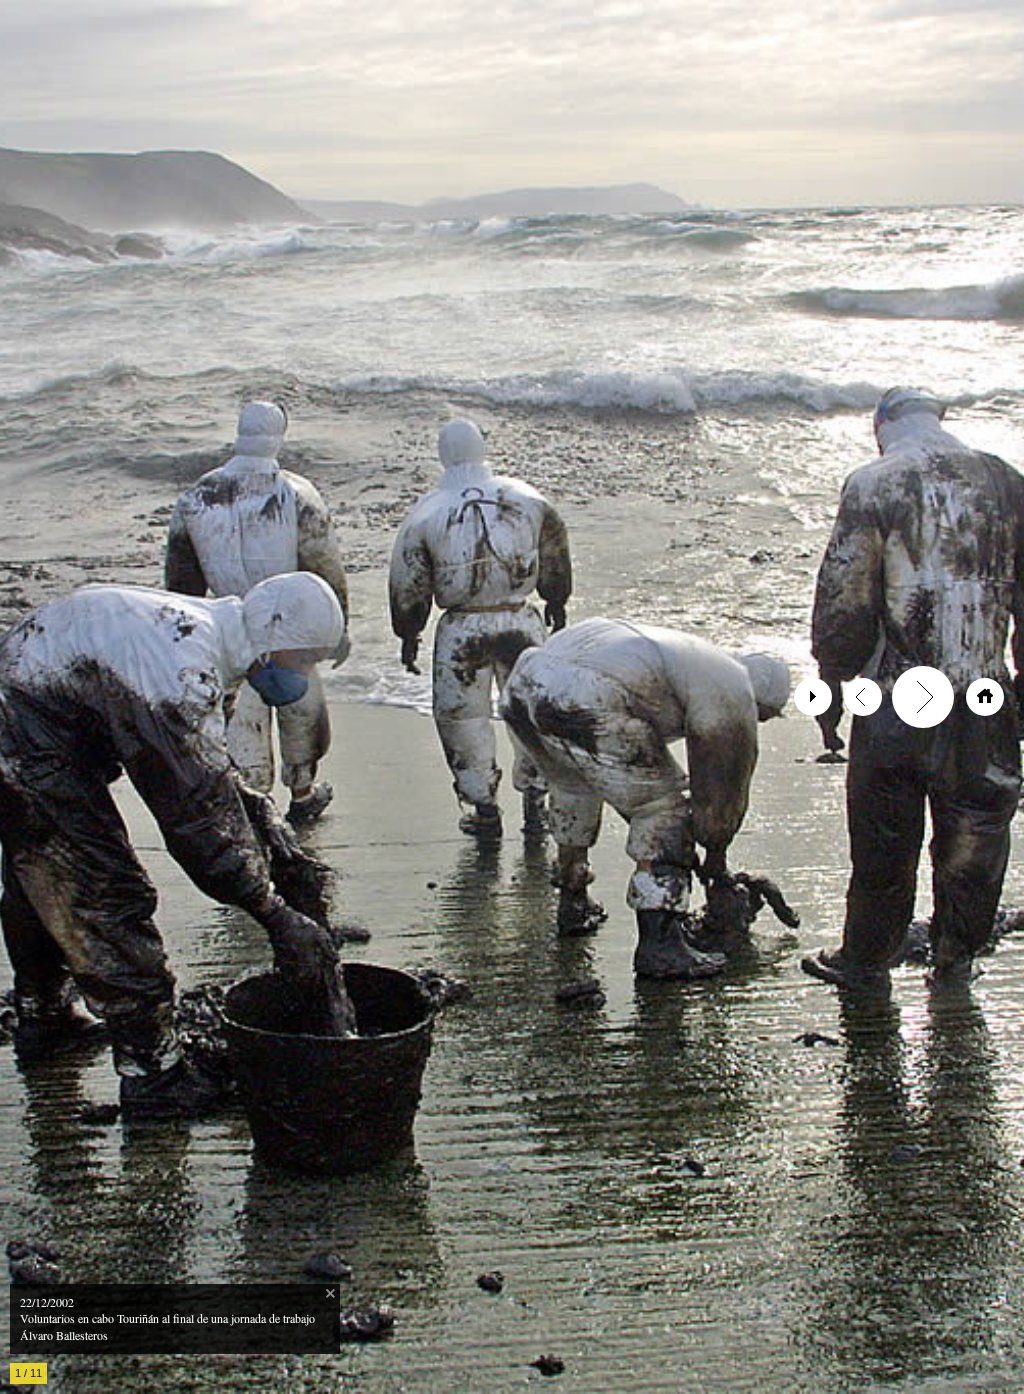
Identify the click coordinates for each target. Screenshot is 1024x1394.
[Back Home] (985, 697)
